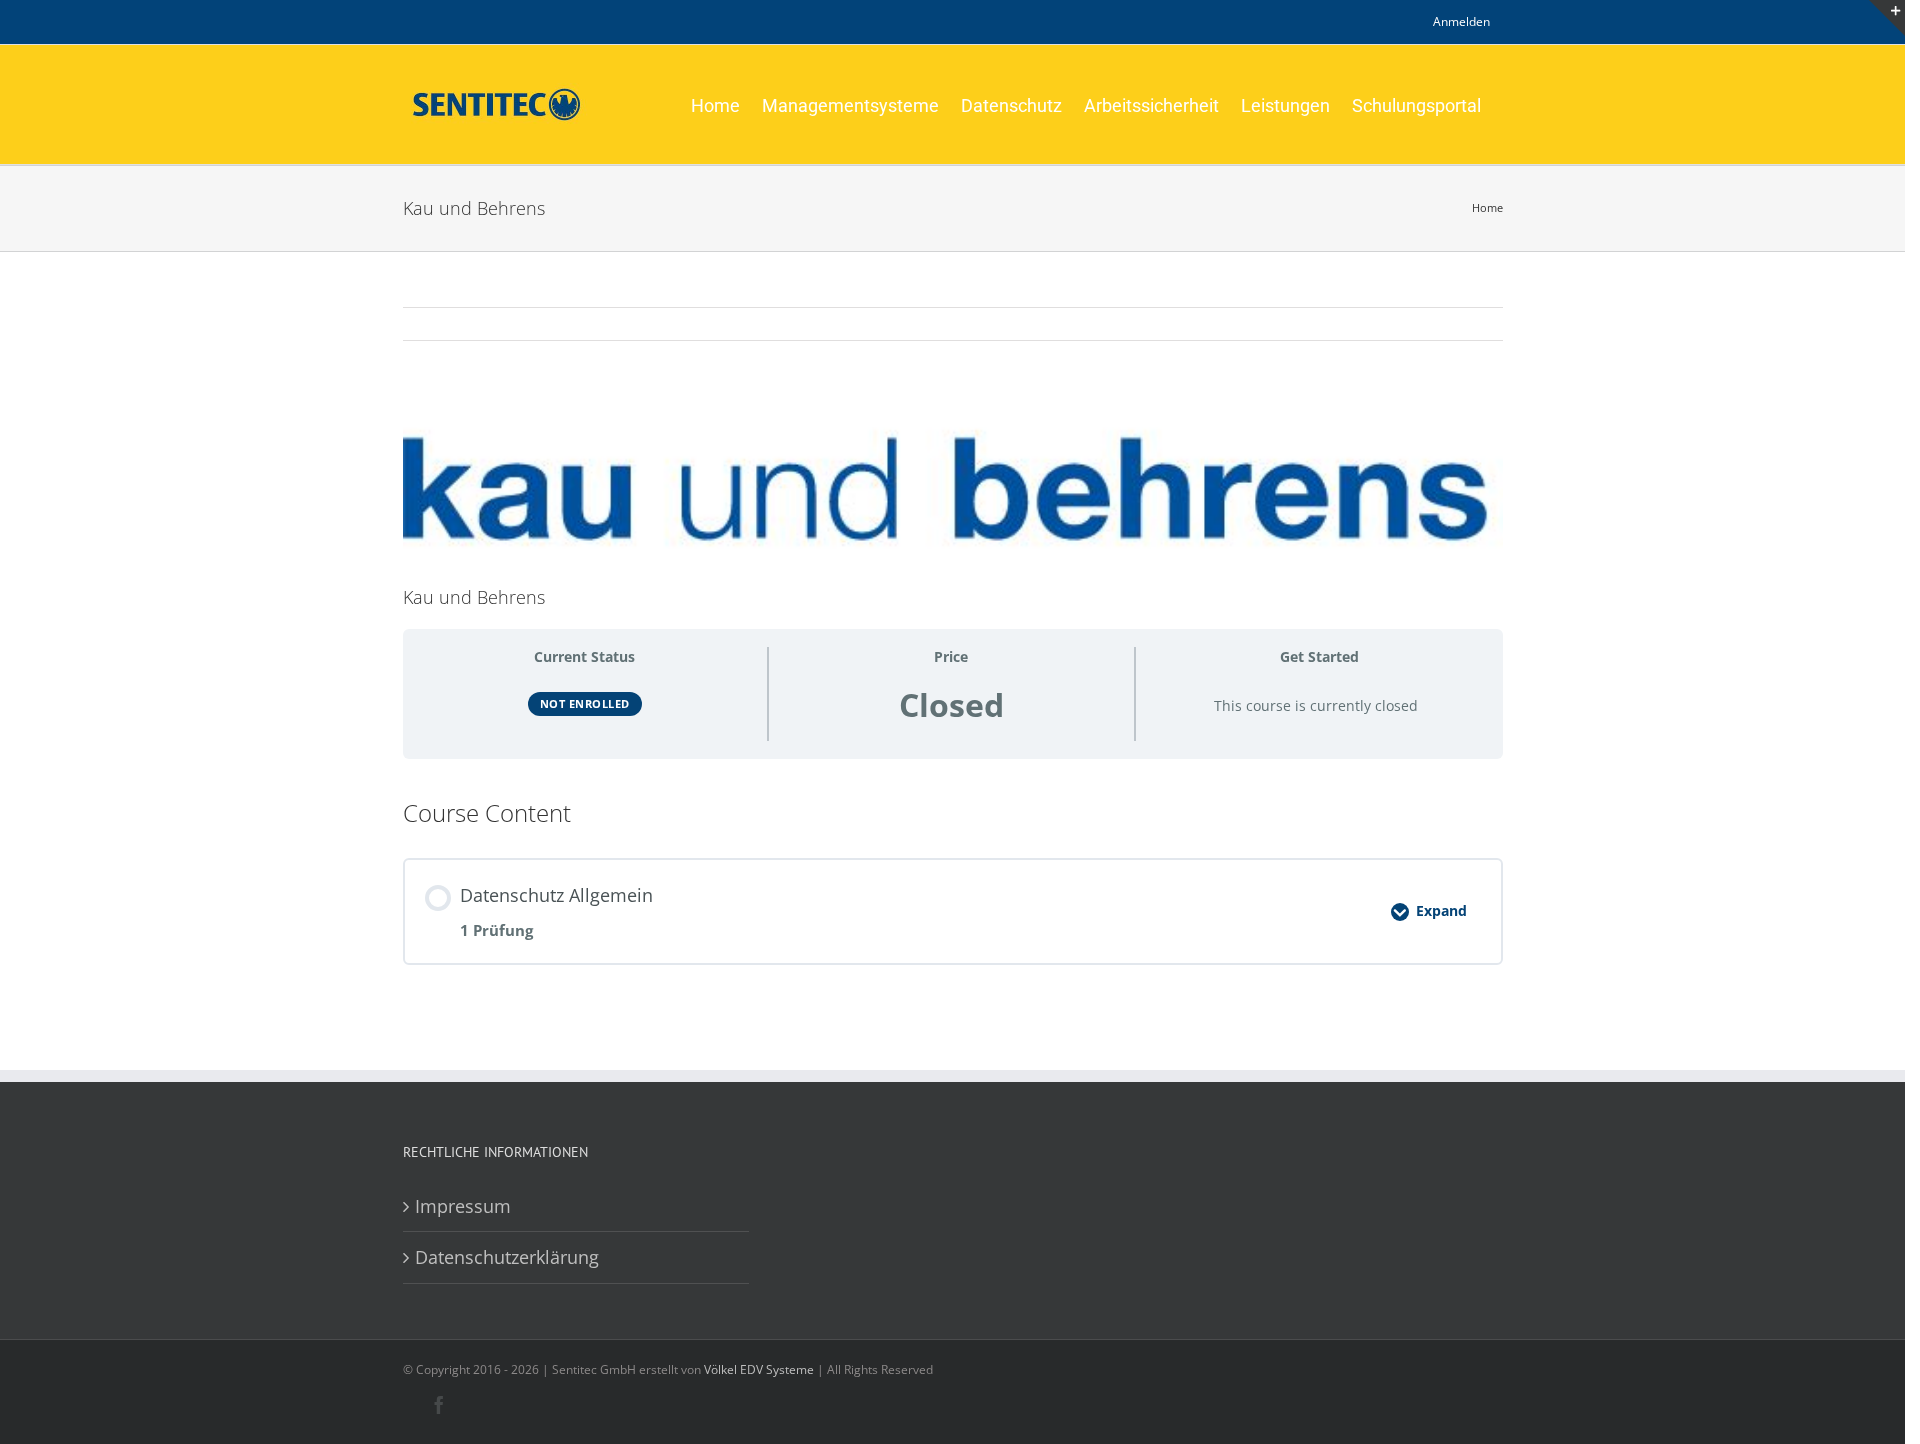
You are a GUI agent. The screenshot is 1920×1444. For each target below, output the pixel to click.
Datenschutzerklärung (507, 1257)
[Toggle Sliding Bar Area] (1887, 18)
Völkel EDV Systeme (759, 1369)
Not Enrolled (585, 703)
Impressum (463, 1206)
